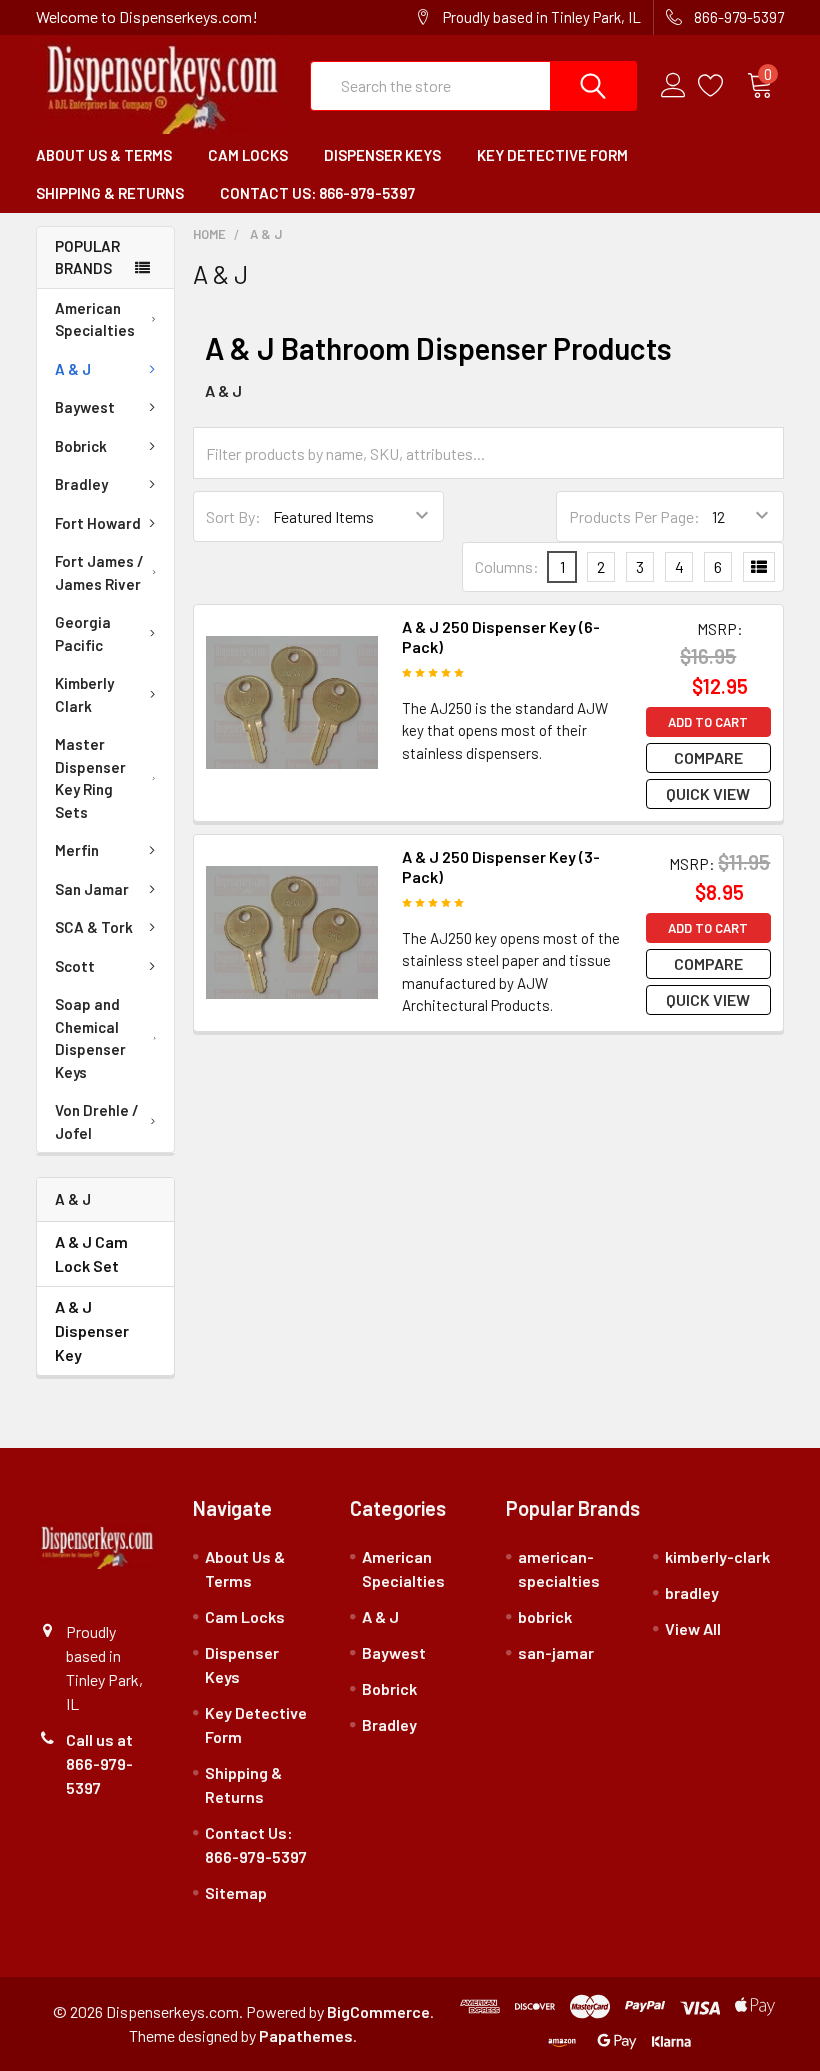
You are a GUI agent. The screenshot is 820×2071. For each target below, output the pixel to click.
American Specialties (95, 319)
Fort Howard (98, 523)
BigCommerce (378, 2011)
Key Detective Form (552, 155)
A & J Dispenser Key (92, 1330)
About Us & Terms (104, 155)
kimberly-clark (717, 1556)
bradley (692, 1592)
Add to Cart (708, 722)
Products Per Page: (634, 516)
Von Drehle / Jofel (97, 1121)
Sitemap (236, 1892)
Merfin (77, 850)
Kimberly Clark (84, 694)
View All (693, 1628)
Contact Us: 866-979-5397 (317, 193)
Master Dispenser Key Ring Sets (90, 778)
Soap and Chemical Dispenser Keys (90, 1038)
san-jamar (556, 1652)
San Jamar (92, 889)
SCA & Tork (94, 927)
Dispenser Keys (382, 155)
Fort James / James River (99, 572)
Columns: (507, 566)
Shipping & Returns (110, 193)
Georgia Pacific (83, 633)
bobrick (545, 1616)
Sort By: (233, 516)
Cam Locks (248, 155)
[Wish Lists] (722, 86)
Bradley (81, 484)
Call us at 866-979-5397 (99, 1763)
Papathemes (306, 2035)
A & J (73, 369)
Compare (708, 757)
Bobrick (81, 446)
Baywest (85, 407)
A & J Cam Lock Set (91, 1253)
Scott (75, 966)
